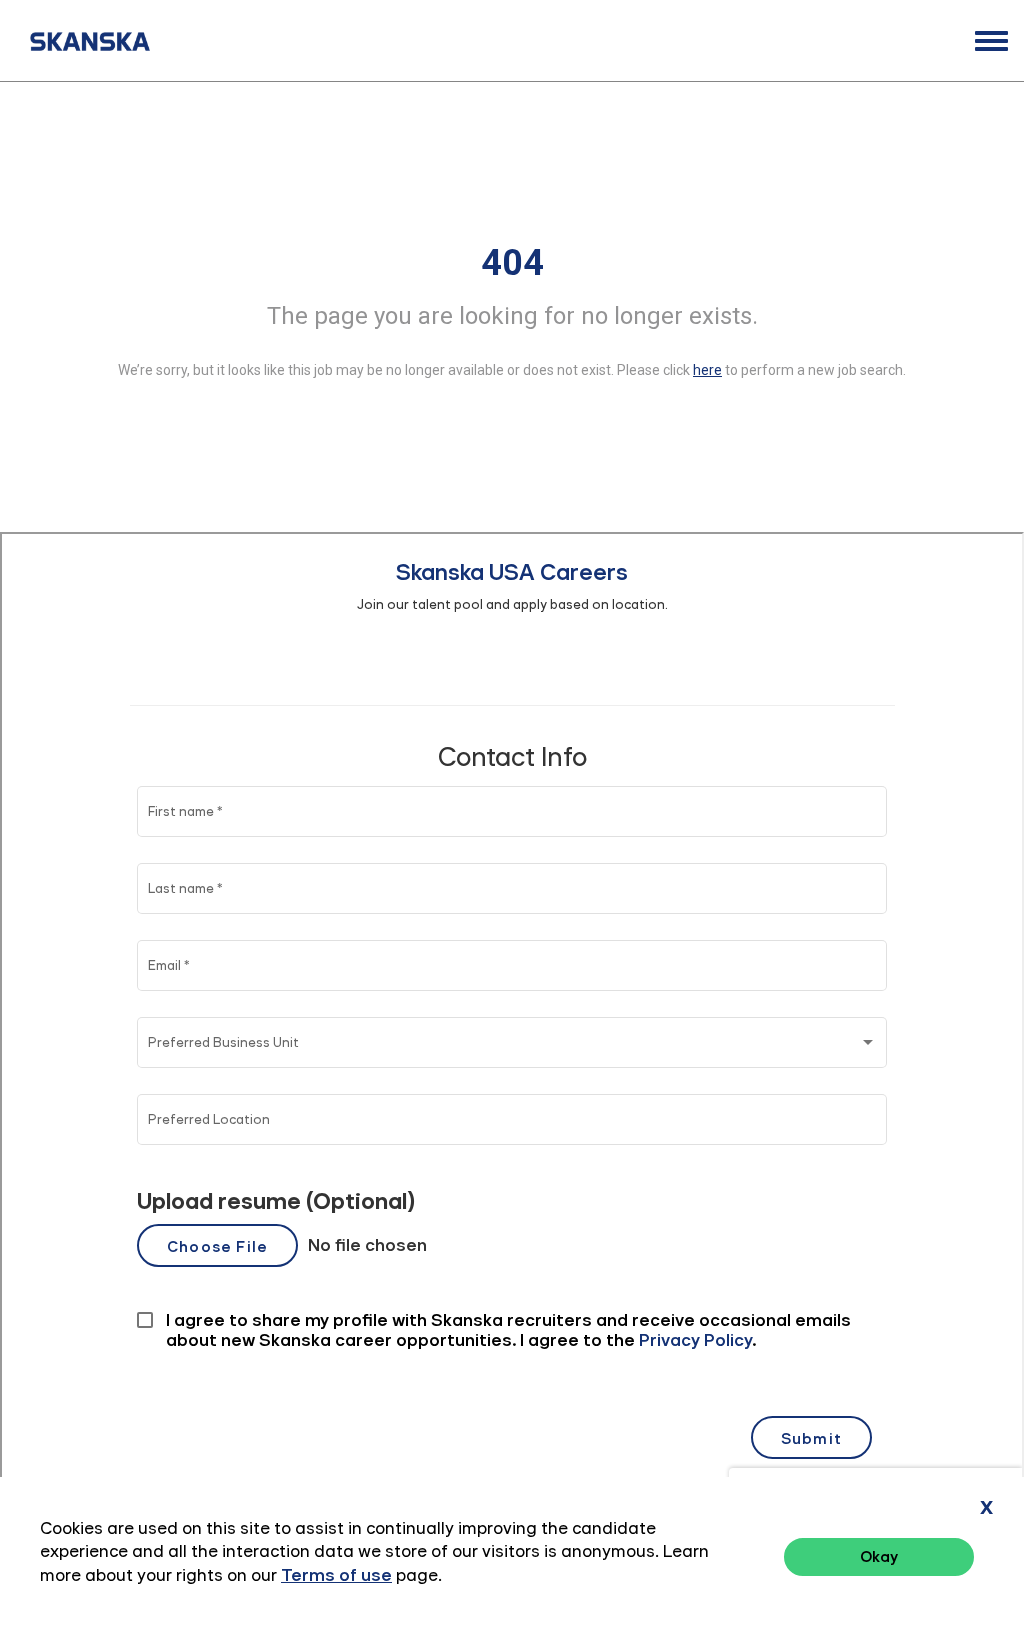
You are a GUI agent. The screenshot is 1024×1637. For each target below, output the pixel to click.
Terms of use (336, 1575)
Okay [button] (879, 1556)
